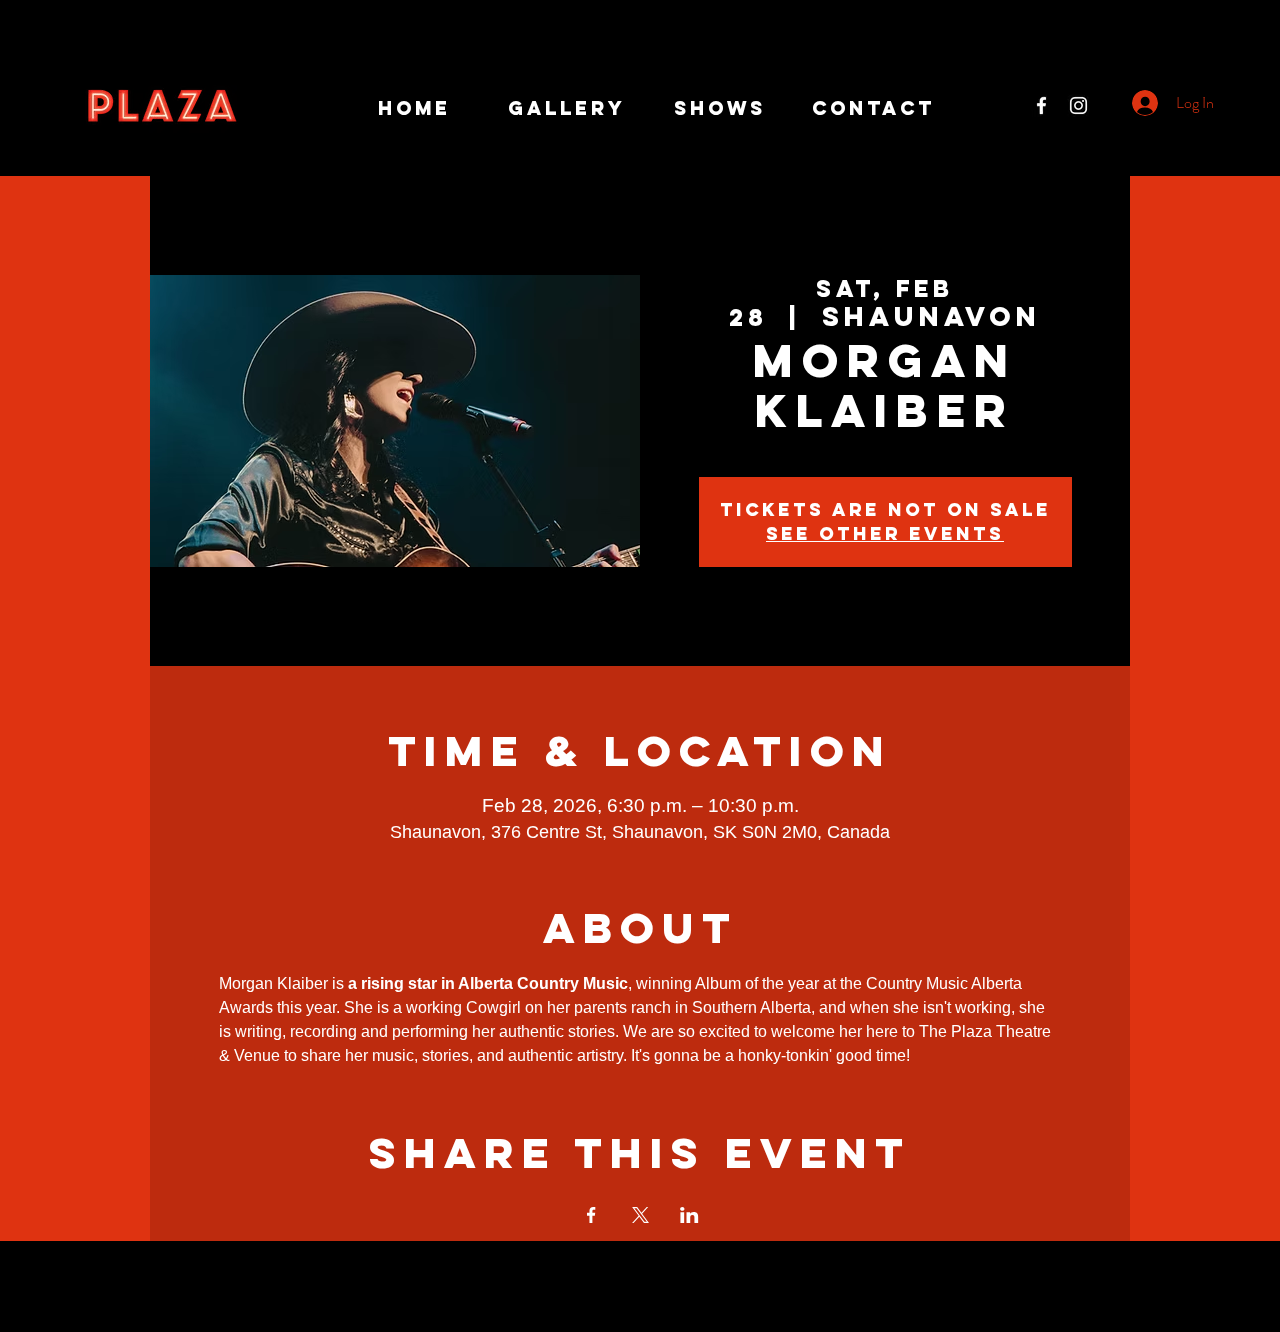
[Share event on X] (640, 1215)
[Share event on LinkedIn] (689, 1215)
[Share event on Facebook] (591, 1215)
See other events (885, 533)
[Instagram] (1078, 105)
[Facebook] (1041, 105)
